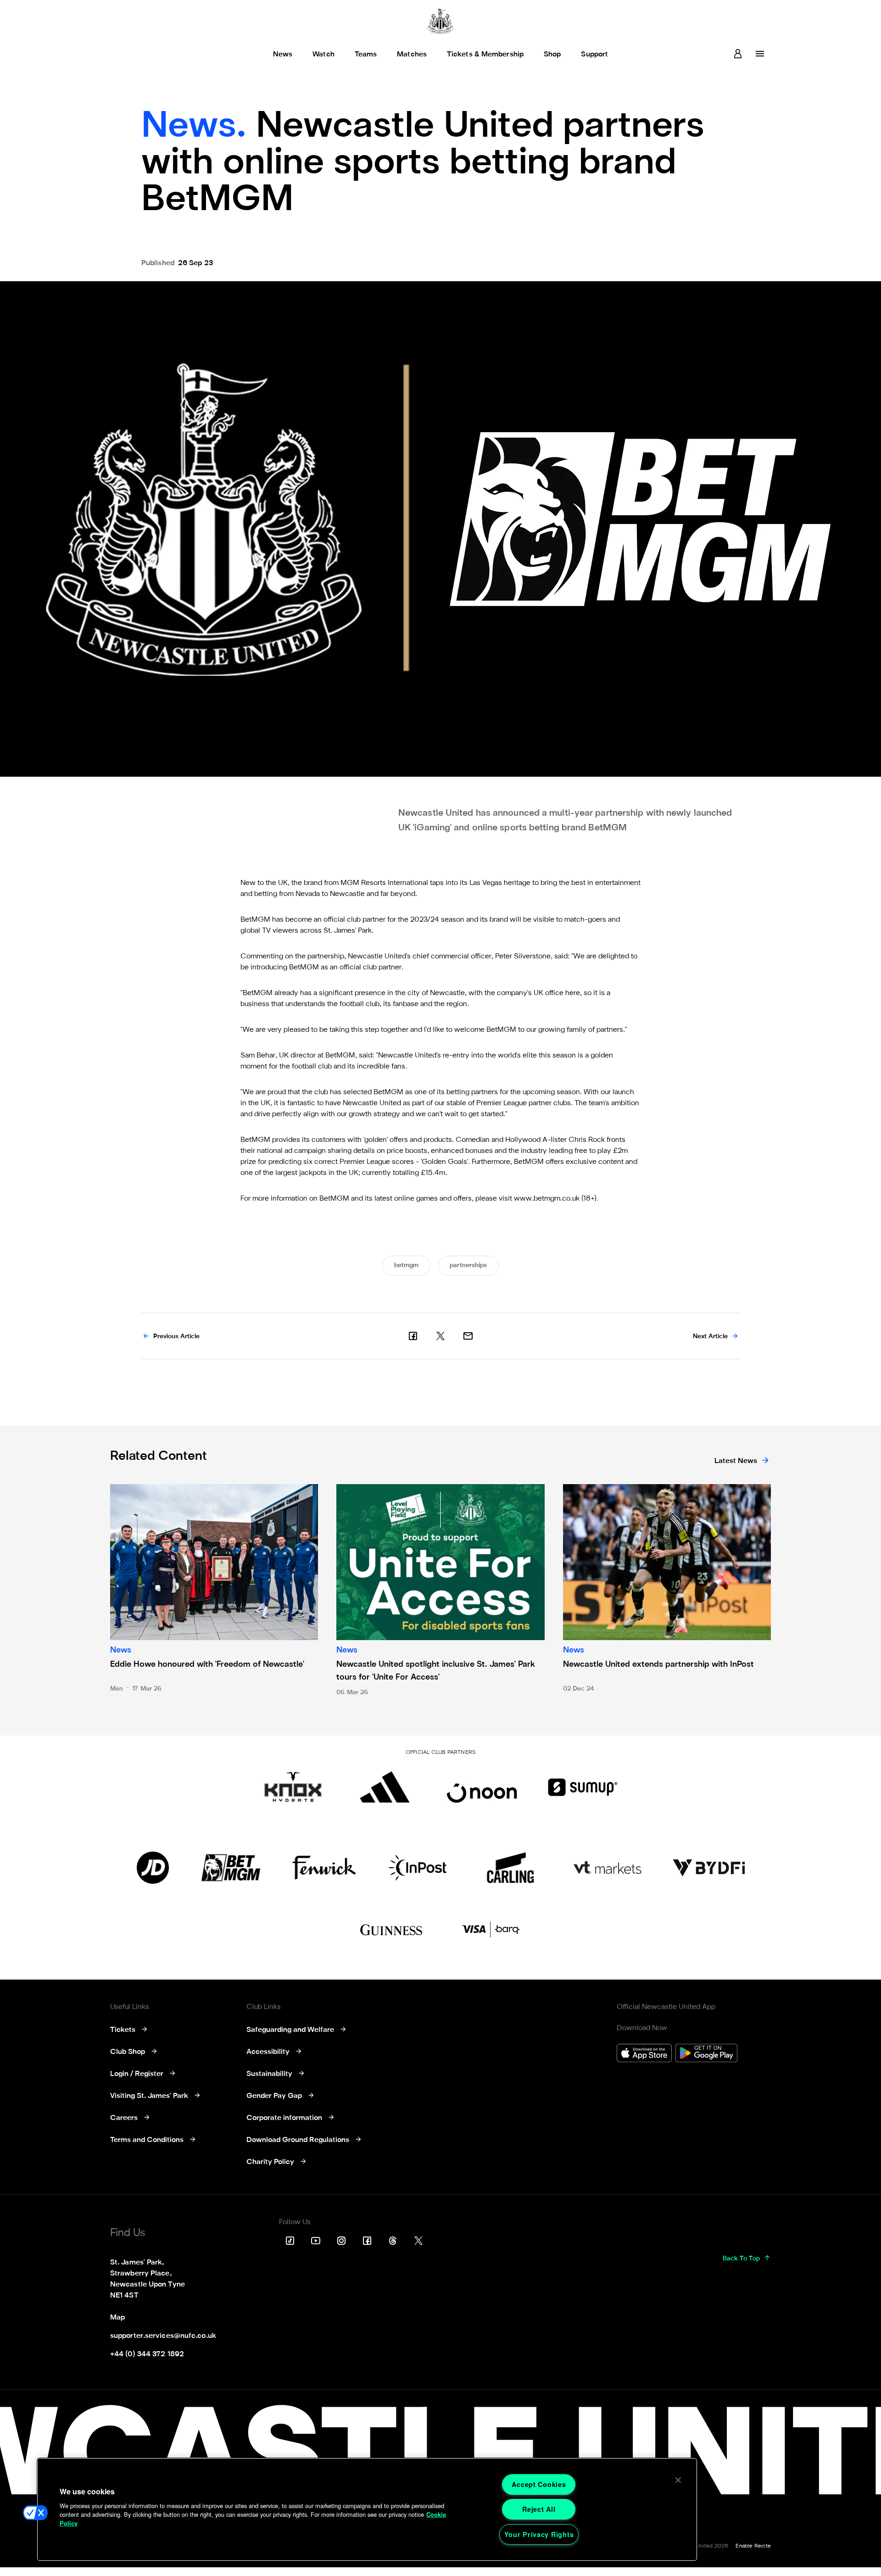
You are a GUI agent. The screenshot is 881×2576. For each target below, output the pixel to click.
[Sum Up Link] (583, 1787)
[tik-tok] (290, 2241)
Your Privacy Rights (539, 2534)
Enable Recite (753, 2546)
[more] (760, 54)
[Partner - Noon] (482, 1787)
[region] (367, 2509)
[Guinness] (392, 1930)
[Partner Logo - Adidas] (385, 1787)
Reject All (539, 2509)
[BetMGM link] (231, 1868)
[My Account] (738, 54)
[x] (440, 1336)
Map (117, 2318)
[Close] (678, 2480)
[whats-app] (468, 1336)
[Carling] (510, 1868)
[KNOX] (293, 1787)
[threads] (393, 2241)
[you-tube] (316, 2241)
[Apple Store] (644, 2054)
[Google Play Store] (706, 2054)
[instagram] (341, 2241)
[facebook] (413, 1336)
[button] (35, 2513)
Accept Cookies (539, 2484)
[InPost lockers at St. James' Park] (417, 1868)
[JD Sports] (153, 1868)
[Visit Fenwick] (324, 1868)
